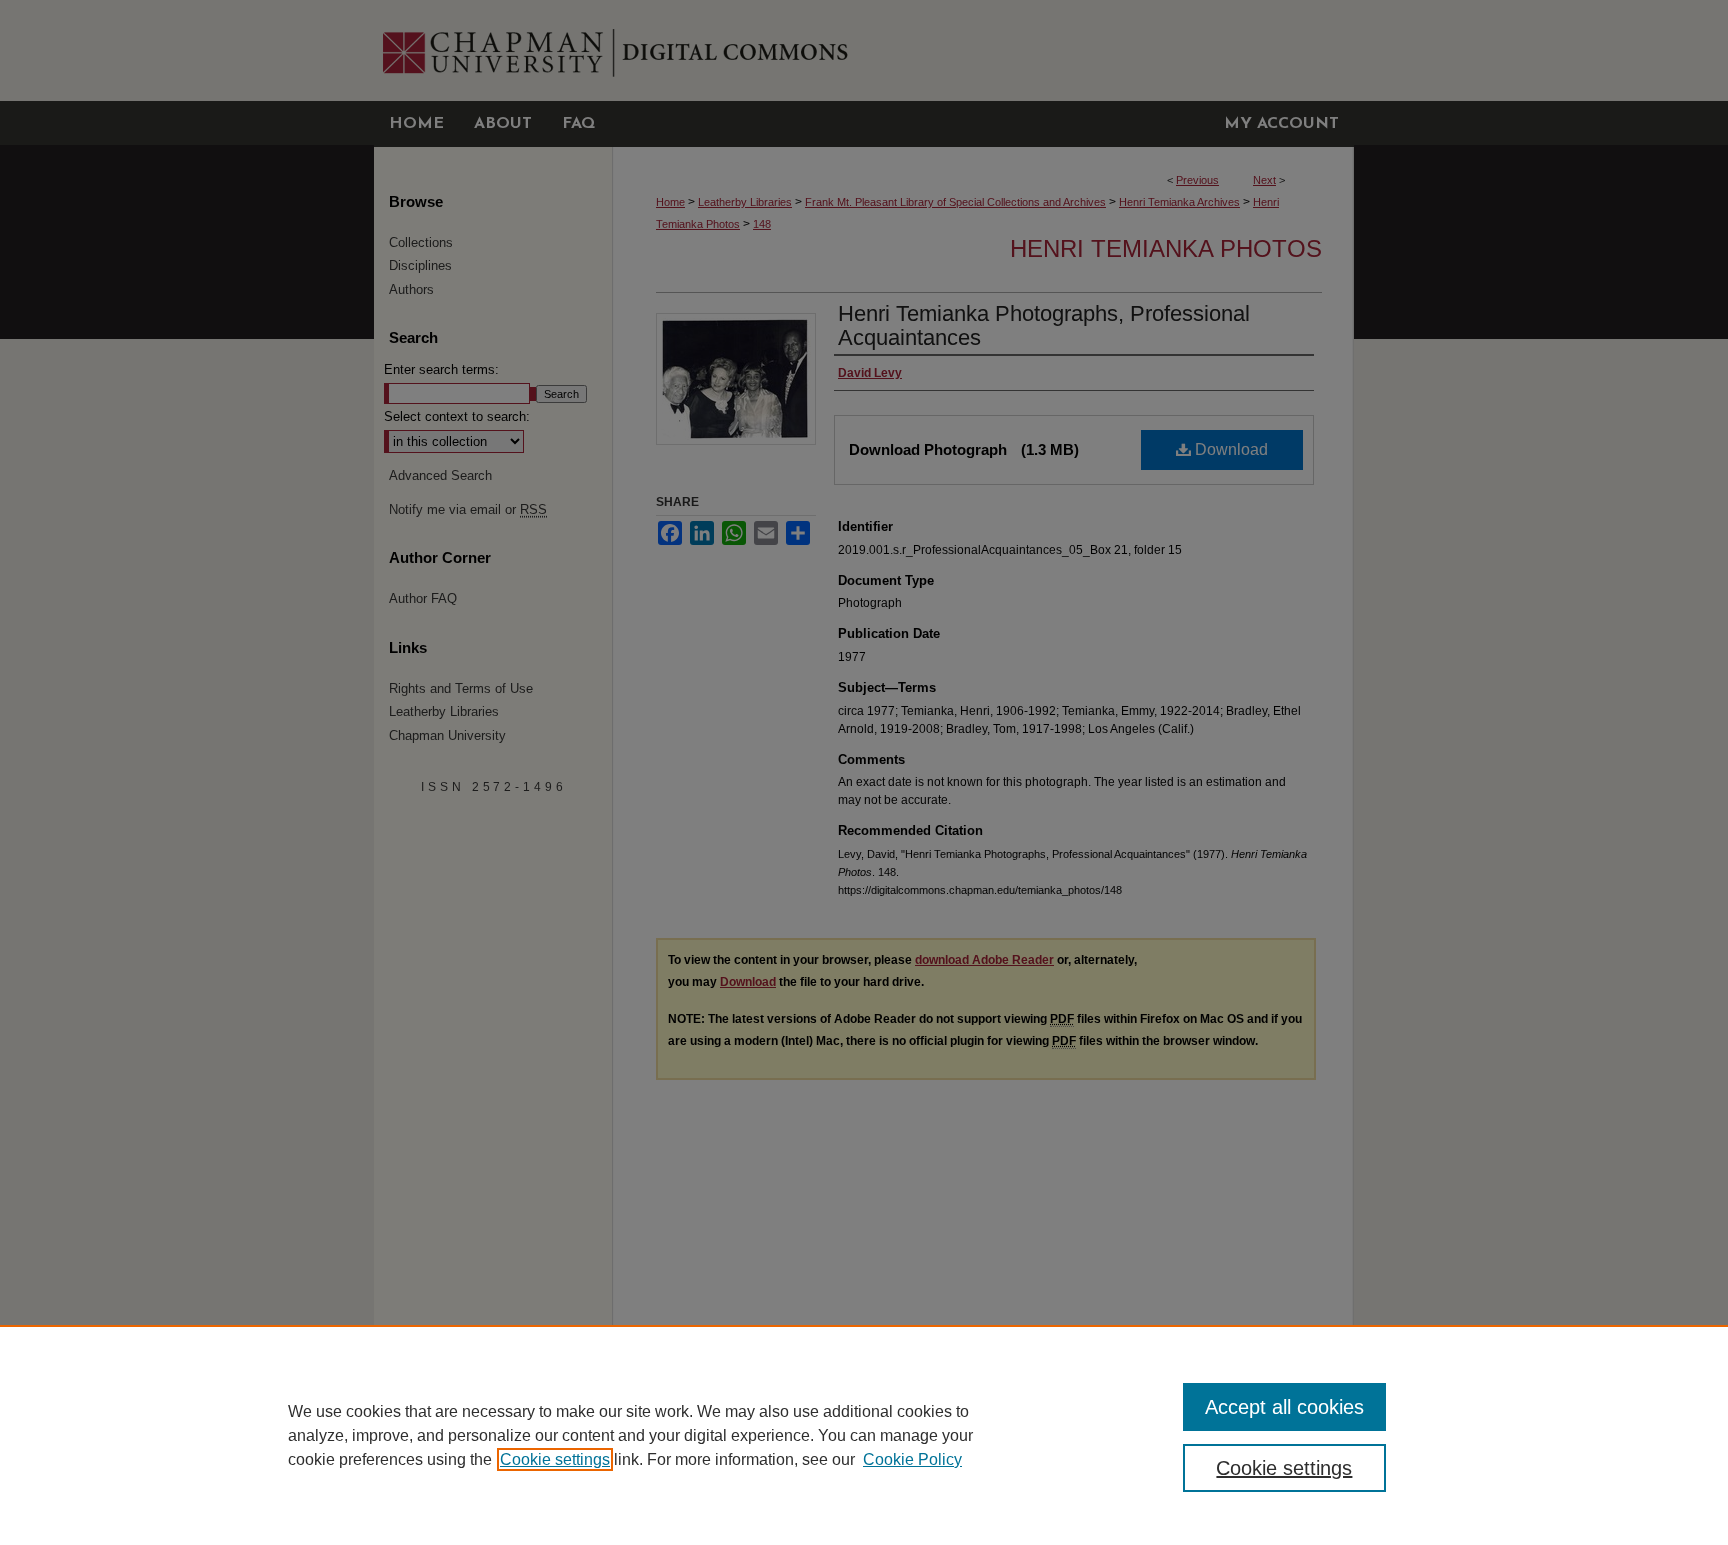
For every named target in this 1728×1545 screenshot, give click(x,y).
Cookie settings (555, 1459)
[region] (864, 1435)
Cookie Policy (912, 1459)
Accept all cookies (1284, 1407)
